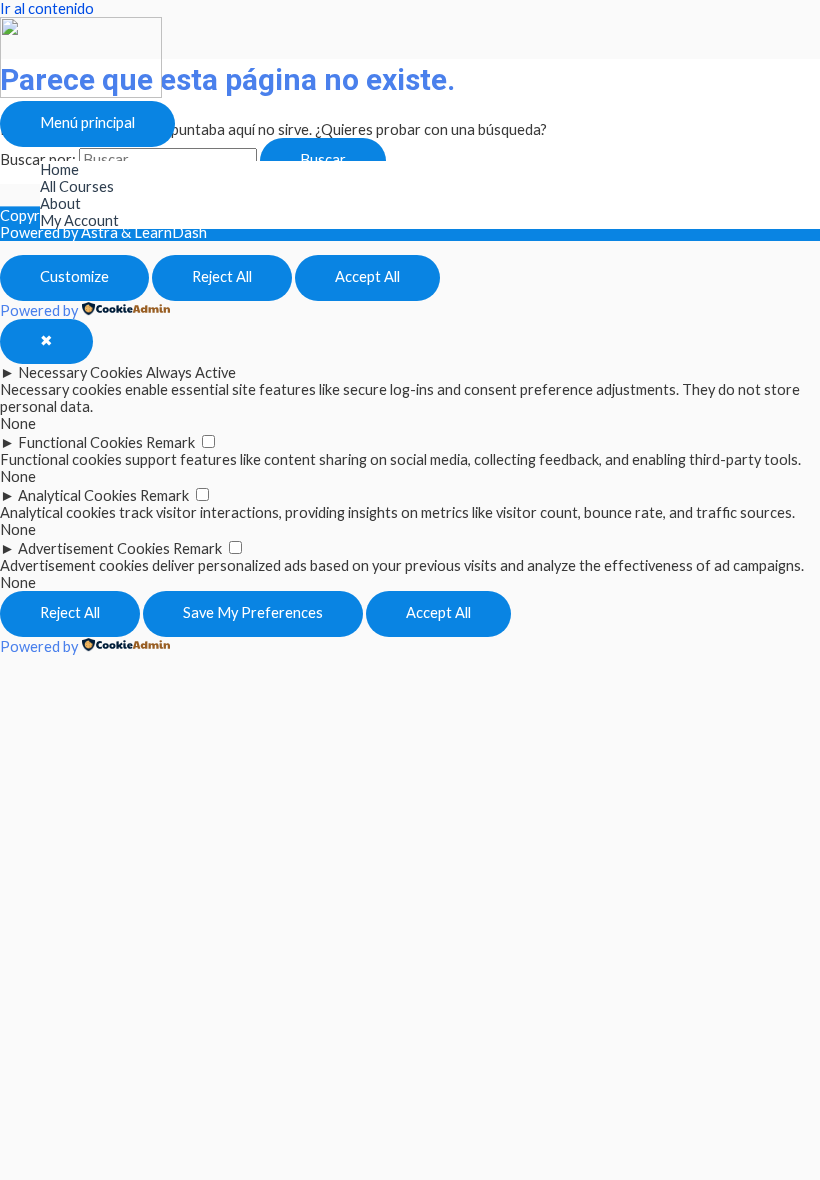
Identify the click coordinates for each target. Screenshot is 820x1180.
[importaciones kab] (81, 92)
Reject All (222, 276)
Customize (74, 276)
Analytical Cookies (77, 495)
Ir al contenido (47, 8)
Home (59, 169)
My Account (79, 220)
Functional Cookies (80, 442)
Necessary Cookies (80, 372)
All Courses (77, 186)
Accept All (367, 276)
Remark (170, 442)
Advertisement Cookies (94, 548)
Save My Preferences (253, 612)
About (60, 203)
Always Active (191, 372)
